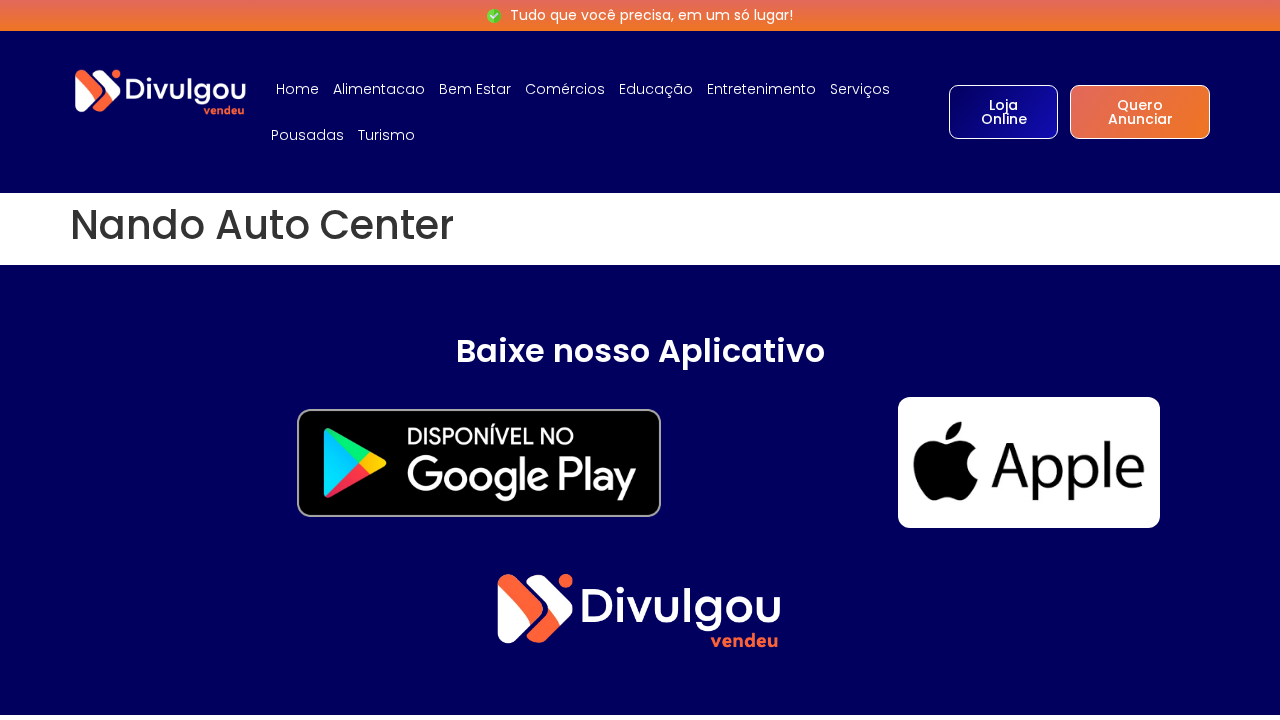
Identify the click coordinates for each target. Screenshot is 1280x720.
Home (297, 89)
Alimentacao (379, 89)
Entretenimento (761, 89)
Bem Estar (475, 89)
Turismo (386, 135)
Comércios (565, 89)
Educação (656, 89)
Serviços (860, 89)
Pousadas (307, 135)
